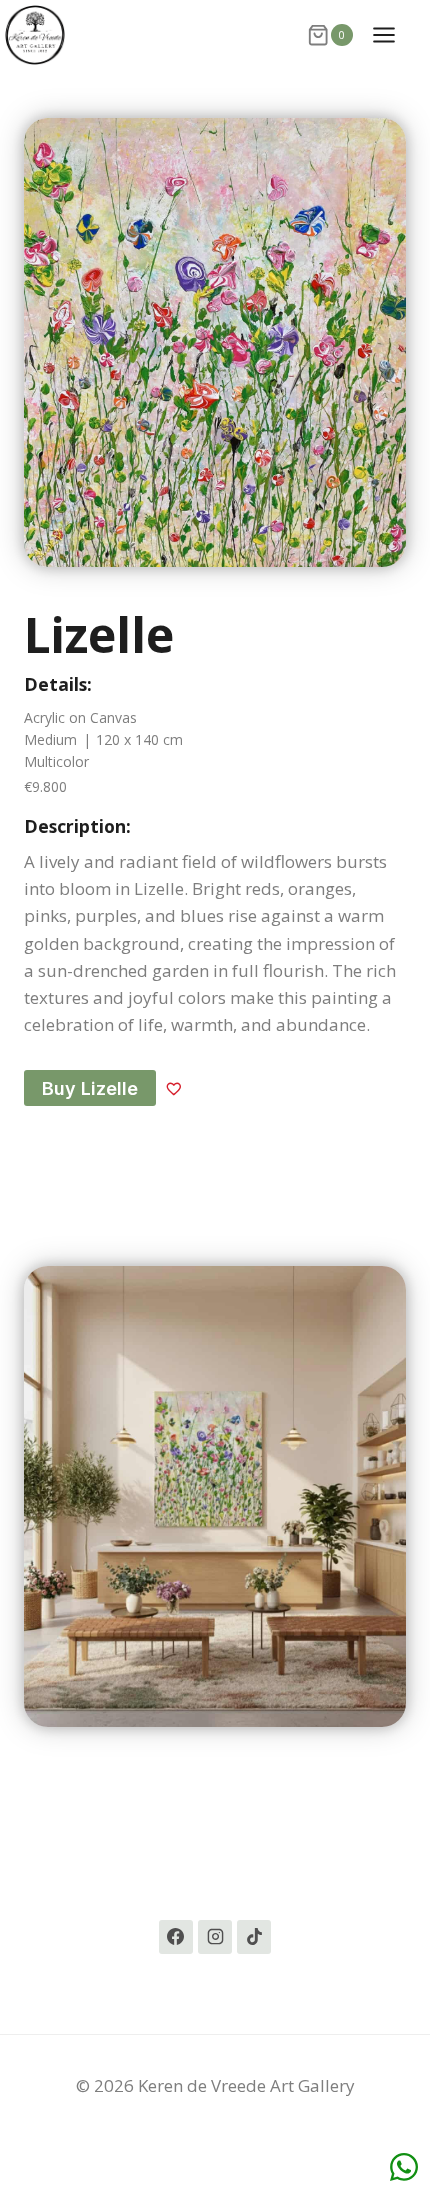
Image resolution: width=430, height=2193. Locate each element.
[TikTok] (254, 1937)
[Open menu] (394, 34)
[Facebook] (176, 1937)
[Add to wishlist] (173, 1088)
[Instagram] (215, 1937)
